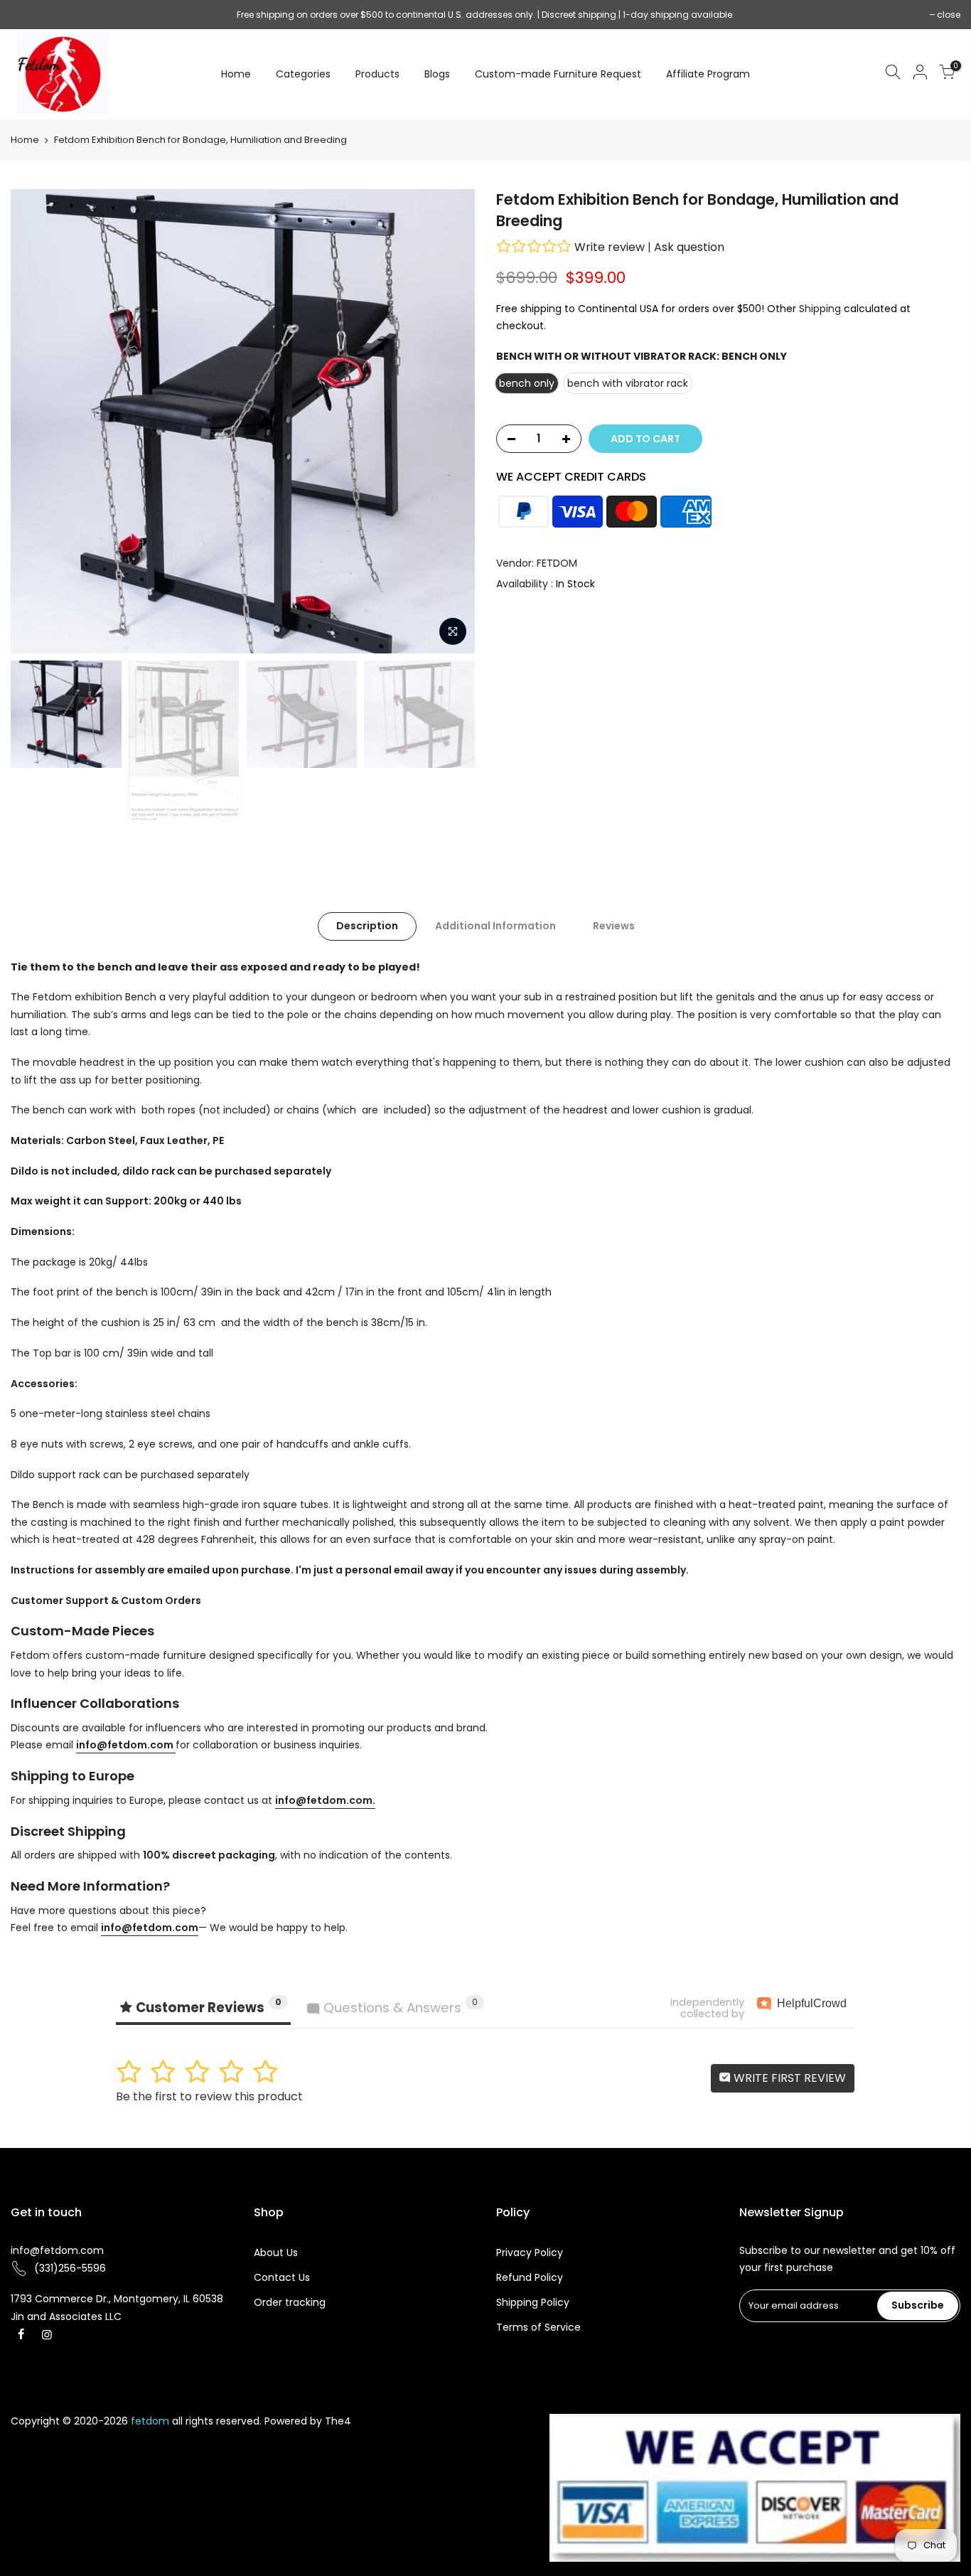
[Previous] (36, 421)
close (29, 15)
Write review (610, 247)
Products (377, 74)
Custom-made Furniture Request (558, 74)
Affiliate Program (708, 74)
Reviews (614, 926)
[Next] (450, 421)
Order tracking (290, 2302)
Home (236, 74)
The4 (338, 2421)
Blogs (437, 74)
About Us (276, 2252)
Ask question (689, 247)
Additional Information (495, 926)
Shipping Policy (533, 2302)
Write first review (788, 2078)
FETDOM (557, 563)
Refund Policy (530, 2277)
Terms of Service (538, 2327)
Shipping (820, 309)
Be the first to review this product (209, 2096)
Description (367, 926)
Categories (303, 74)
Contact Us (282, 2277)
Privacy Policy (530, 2252)
